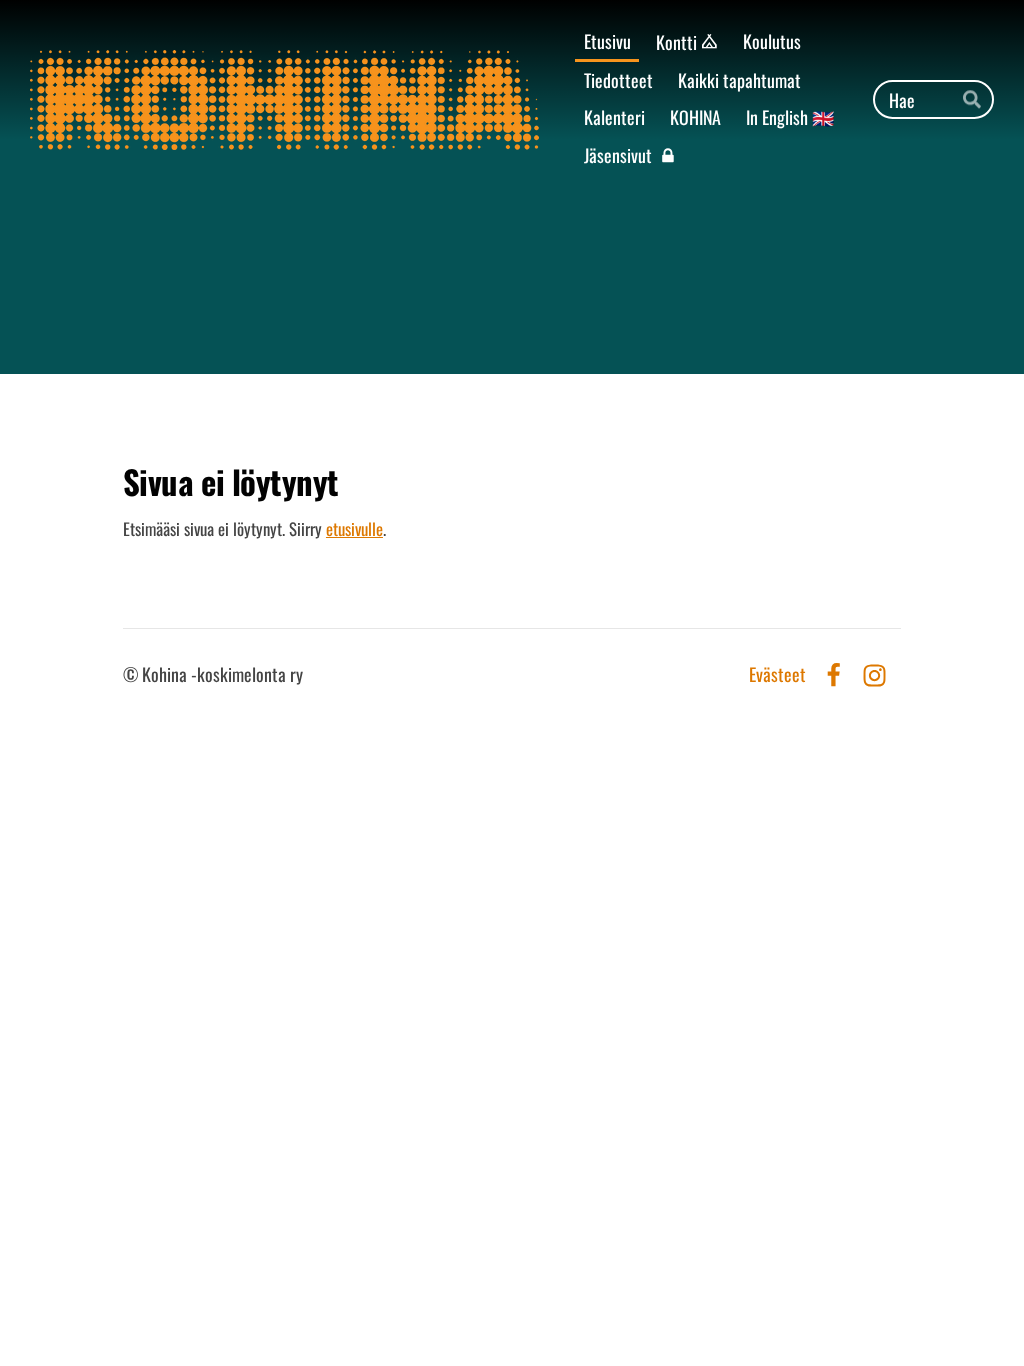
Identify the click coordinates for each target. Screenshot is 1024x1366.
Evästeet (777, 675)
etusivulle (354, 528)
